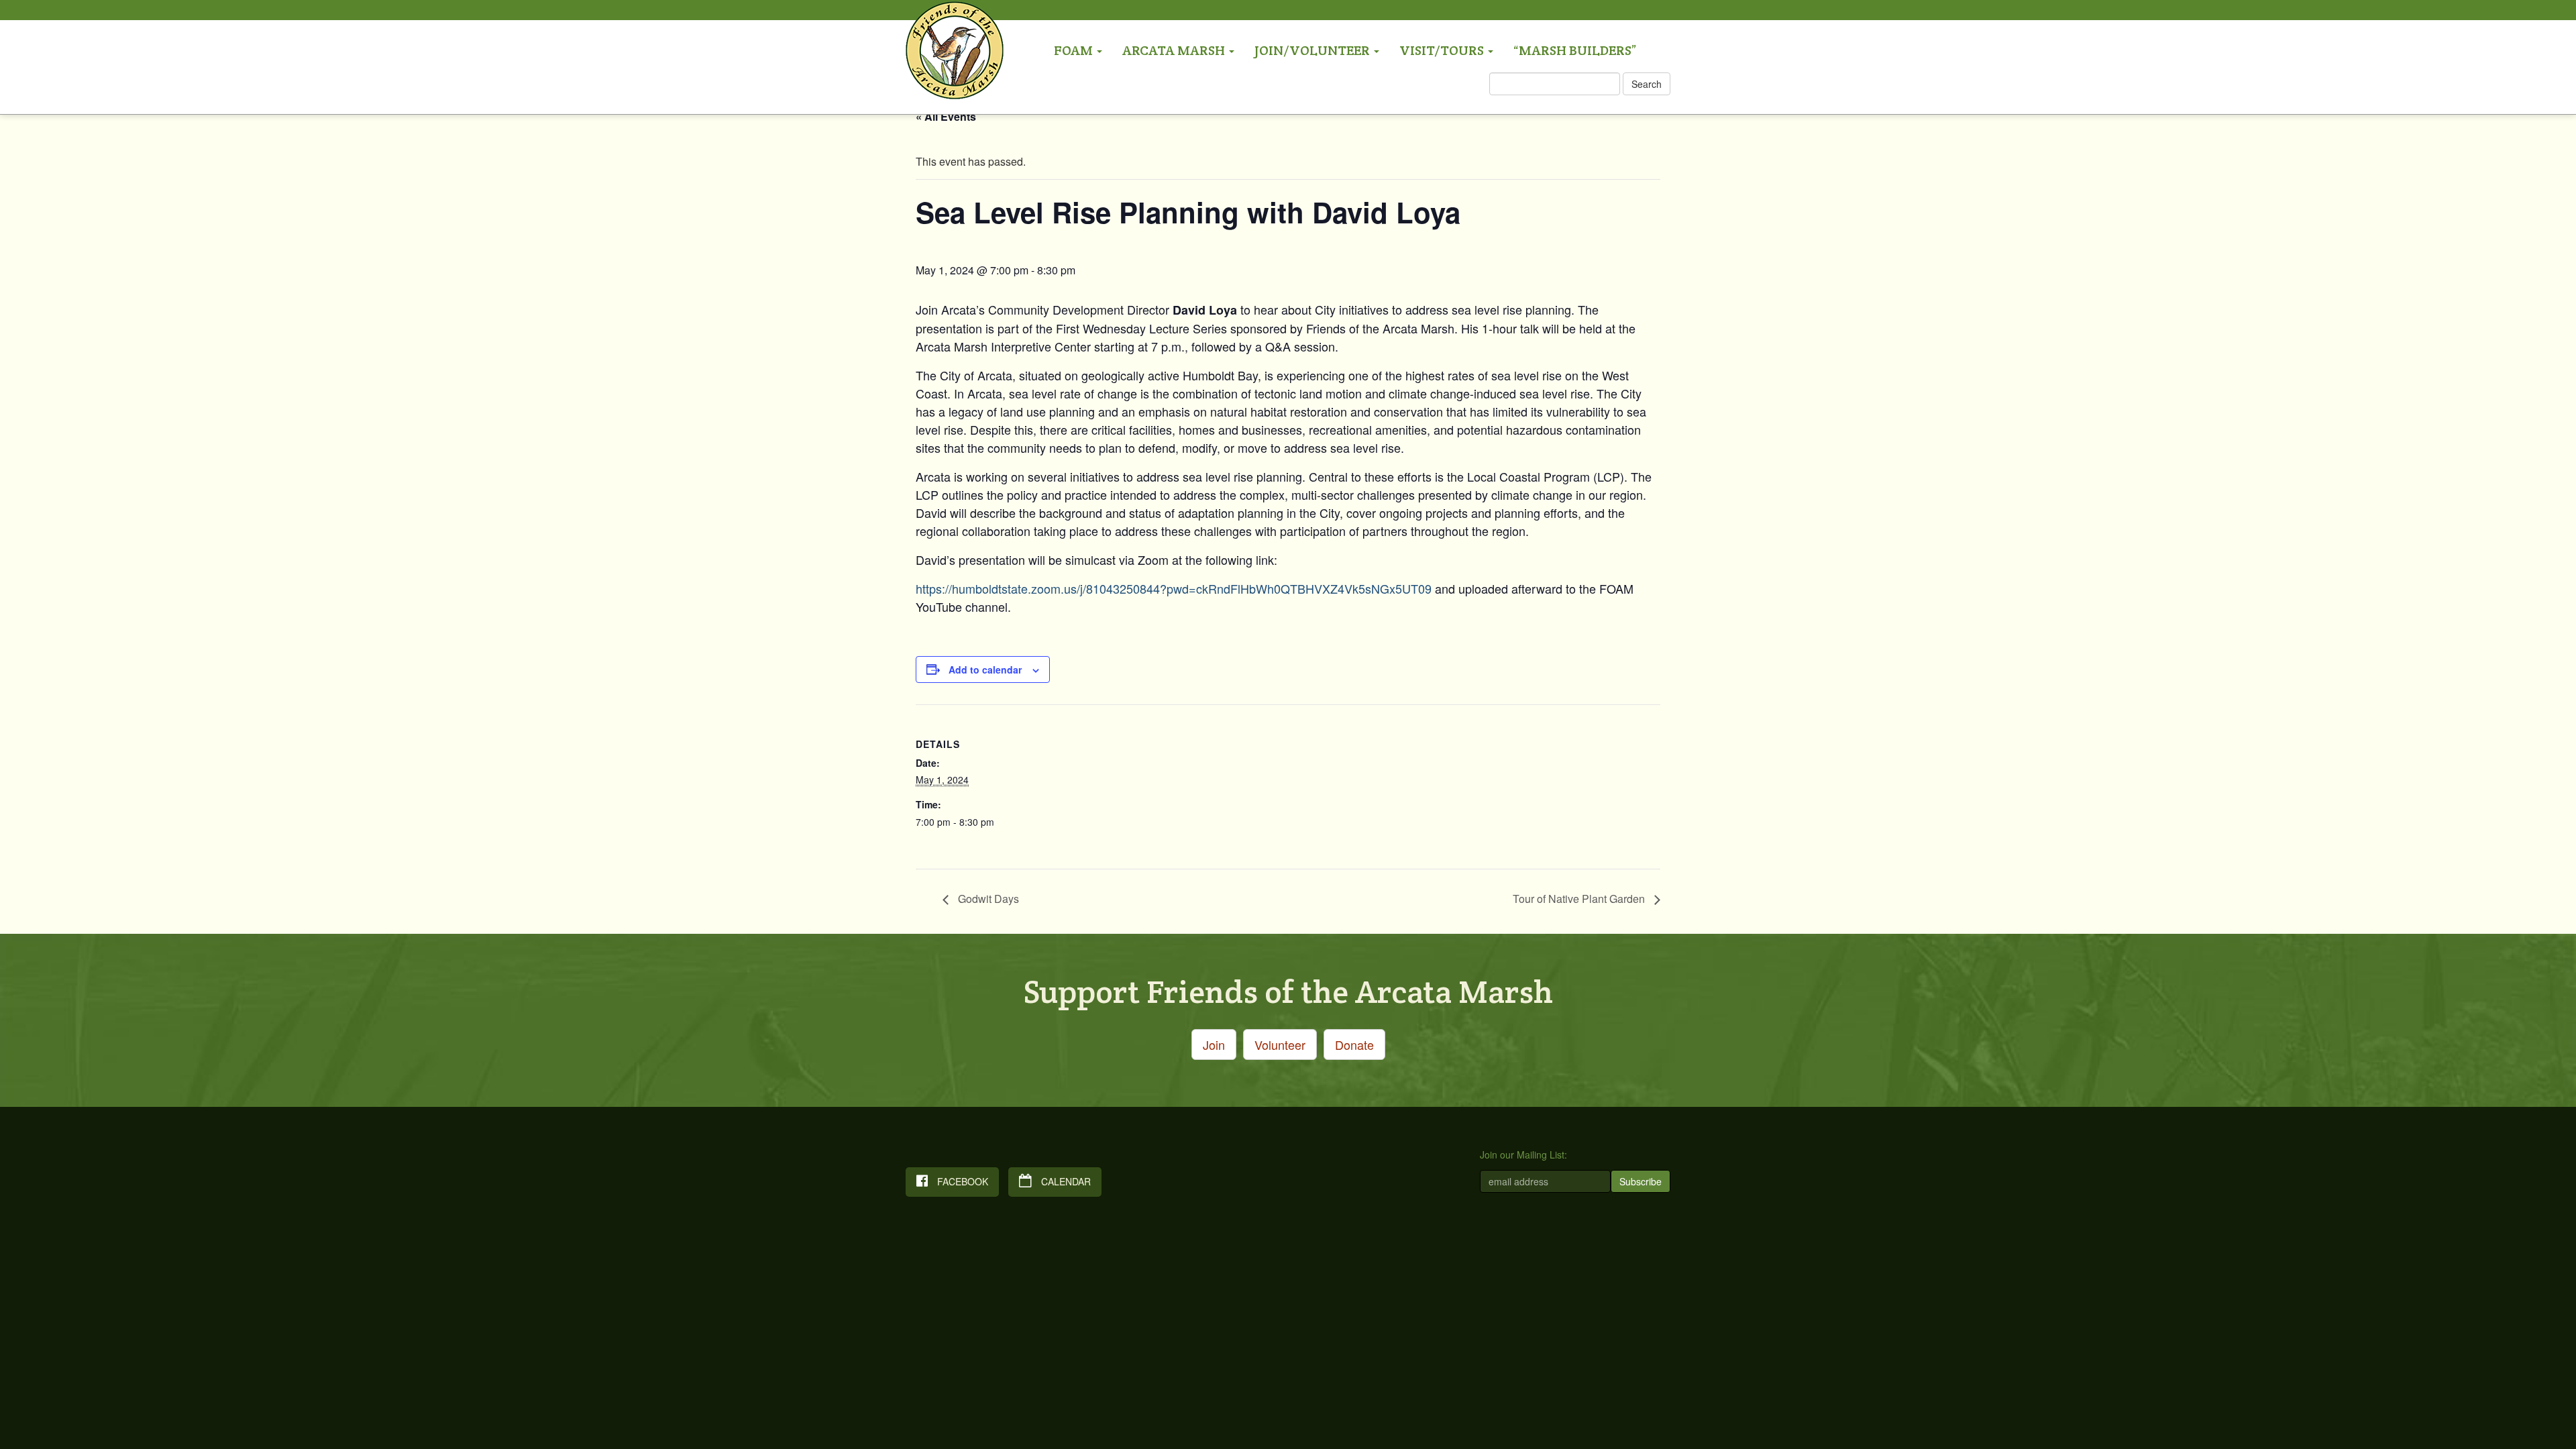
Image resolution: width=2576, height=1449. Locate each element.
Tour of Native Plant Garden (1580, 899)
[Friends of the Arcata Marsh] (955, 18)
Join (1214, 1044)
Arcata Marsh (1175, 50)
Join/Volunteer (1313, 50)
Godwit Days (987, 899)
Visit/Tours (1443, 50)
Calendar (1065, 1181)
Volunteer (1280, 1044)
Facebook (961, 1181)
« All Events (946, 116)
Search (1647, 84)
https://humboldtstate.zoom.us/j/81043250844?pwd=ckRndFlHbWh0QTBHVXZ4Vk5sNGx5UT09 (1174, 588)
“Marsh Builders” (1575, 50)
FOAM (1075, 50)
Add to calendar (985, 669)
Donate (1354, 1044)
